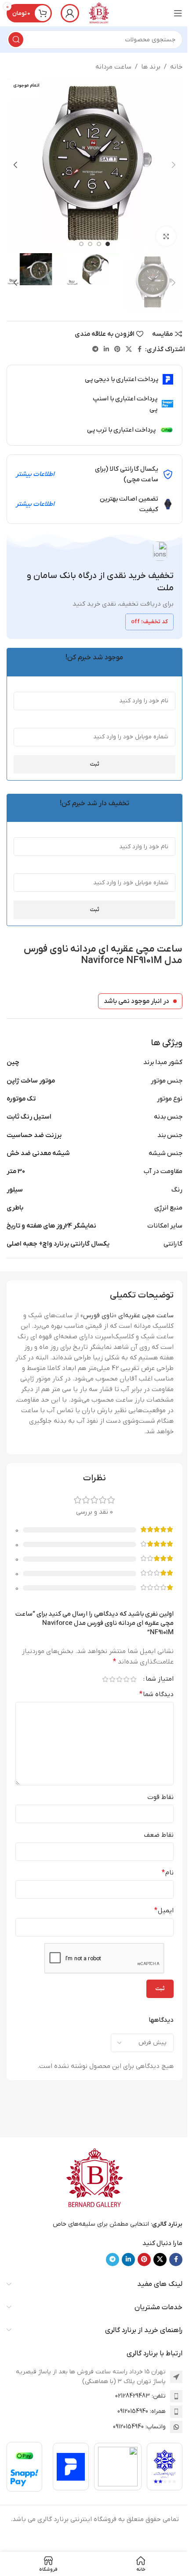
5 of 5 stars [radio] (105, 1679)
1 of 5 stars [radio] (133, 1679)
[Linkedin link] (106, 350)
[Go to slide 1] (108, 244)
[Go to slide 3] (90, 244)
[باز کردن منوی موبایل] (178, 13)
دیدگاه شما (156, 1694)
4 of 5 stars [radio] (112, 1679)
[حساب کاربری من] (70, 13)
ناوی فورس (98, 1315)
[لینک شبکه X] (129, 350)
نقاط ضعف (159, 1835)
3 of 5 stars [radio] (119, 1679)
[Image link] (94, 2178)
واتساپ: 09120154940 (139, 2427)
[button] (174, 165)
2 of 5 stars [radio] (126, 1679)
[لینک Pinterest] (117, 350)
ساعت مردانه (113, 67)
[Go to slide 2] (99, 244)
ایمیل (164, 1911)
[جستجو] (16, 40)
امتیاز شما (160, 1679)
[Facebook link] (140, 350)
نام (168, 1873)
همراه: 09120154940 (142, 2411)
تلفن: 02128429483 (140, 2396)
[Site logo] (99, 13)
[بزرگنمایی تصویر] (166, 236)
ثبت (94, 764)
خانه (176, 67)
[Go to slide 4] (81, 244)
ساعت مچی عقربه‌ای (146, 1315)
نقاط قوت (160, 1797)
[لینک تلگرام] (95, 350)
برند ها (151, 67)
